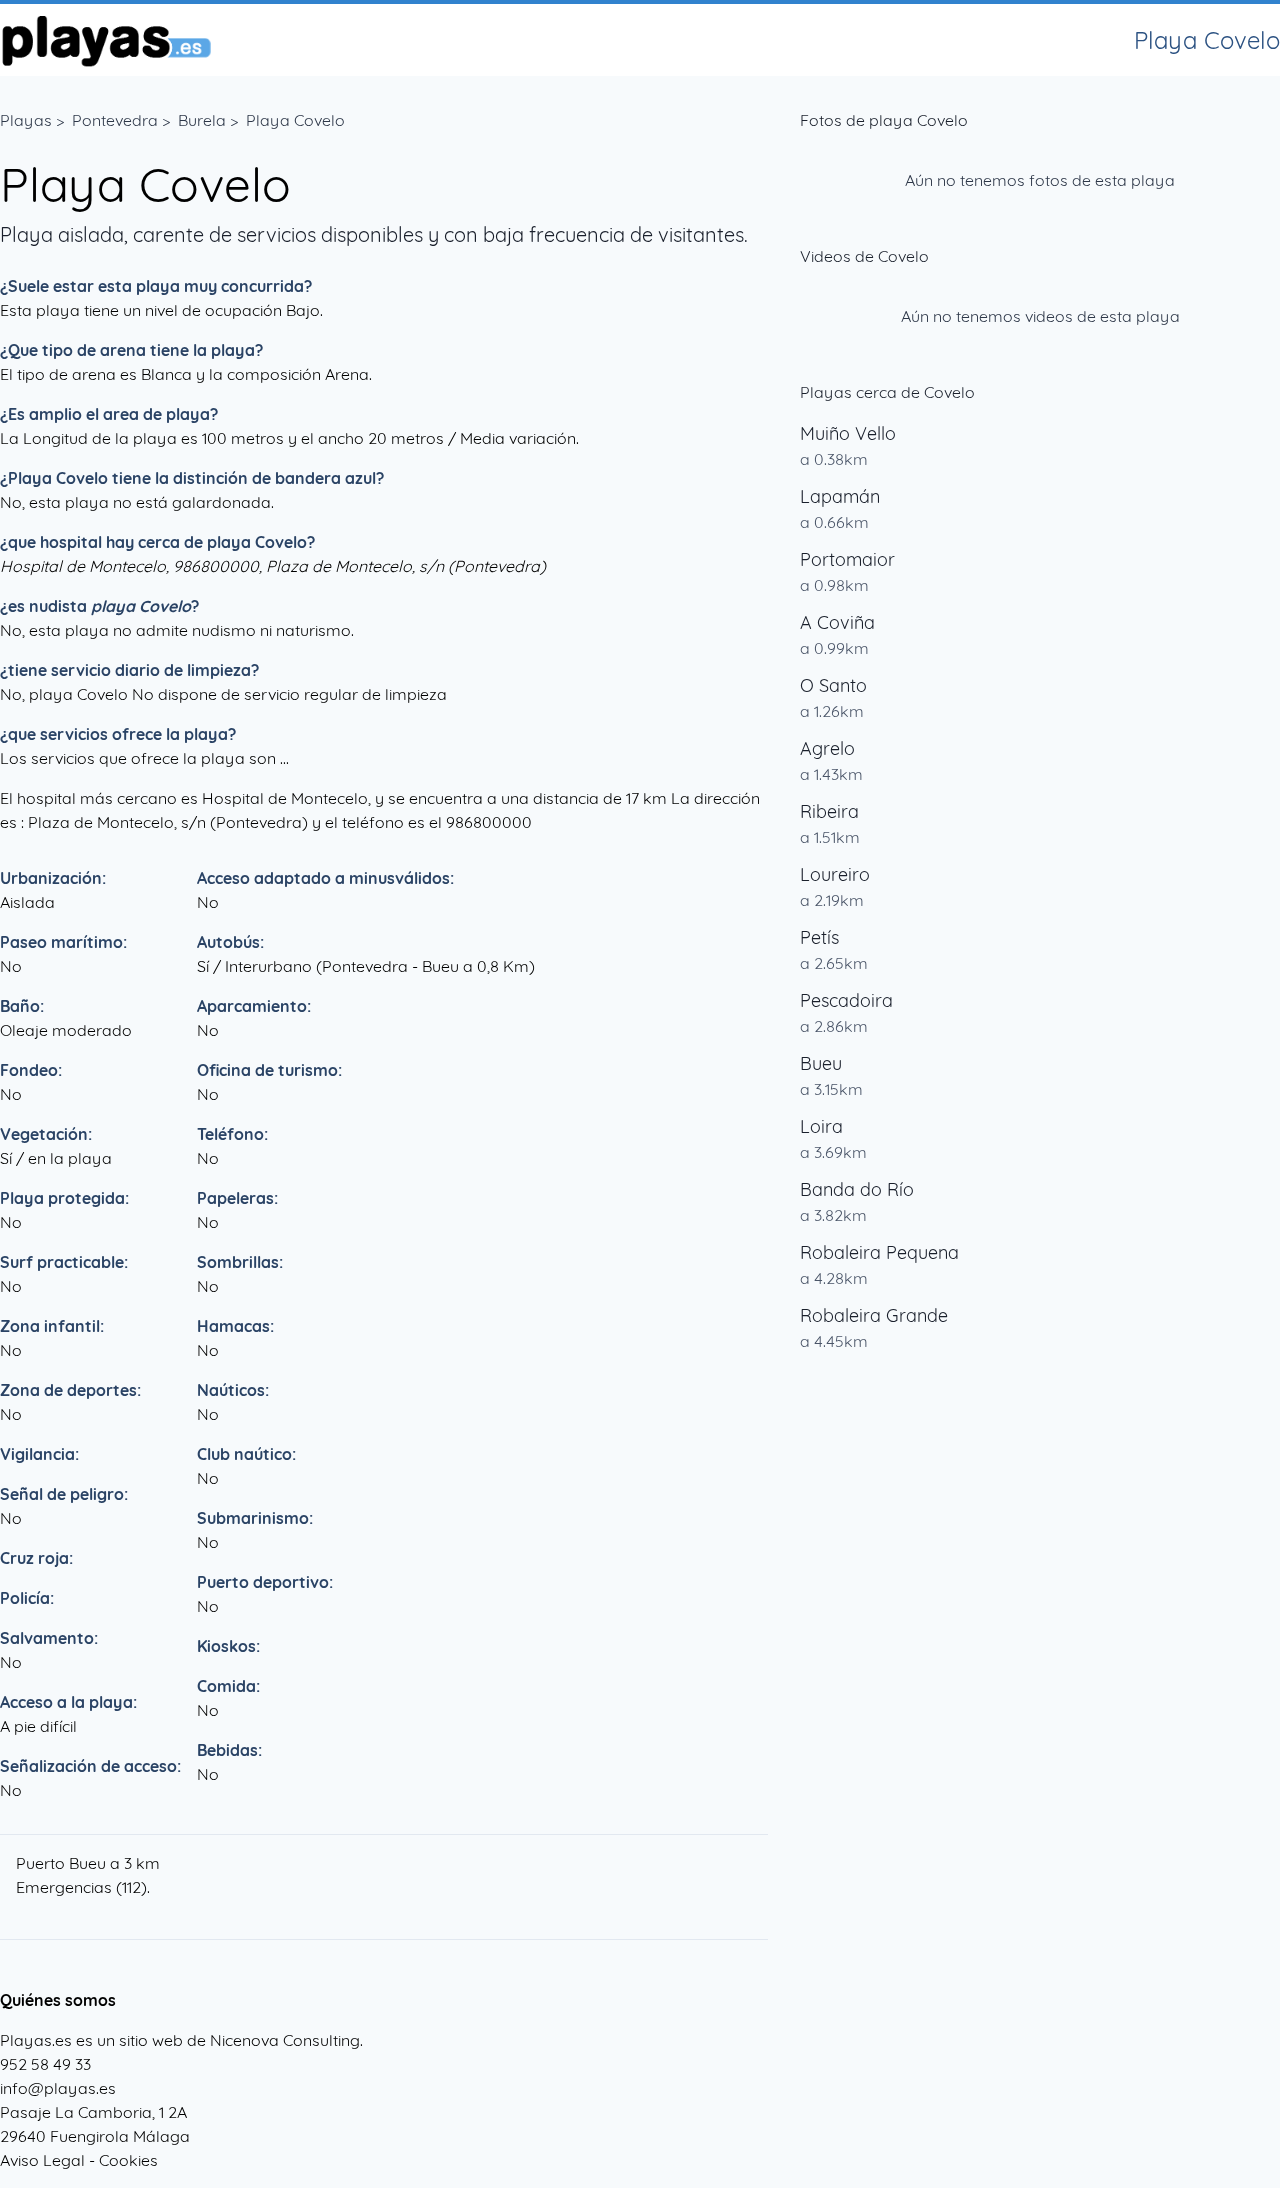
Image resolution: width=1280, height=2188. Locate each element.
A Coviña (837, 622)
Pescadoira (846, 1000)
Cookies (128, 2160)
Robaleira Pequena (879, 1252)
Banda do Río (857, 1189)
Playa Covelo (295, 120)
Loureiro (835, 874)
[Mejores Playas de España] (105, 40)
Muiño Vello (848, 433)
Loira (821, 1126)
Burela (202, 120)
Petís (819, 937)
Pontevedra (115, 120)
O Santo (833, 685)
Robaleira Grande (874, 1315)
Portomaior (847, 559)
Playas (26, 120)
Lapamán (840, 496)
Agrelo (827, 748)
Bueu (821, 1063)
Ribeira (829, 811)
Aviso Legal (42, 2160)
